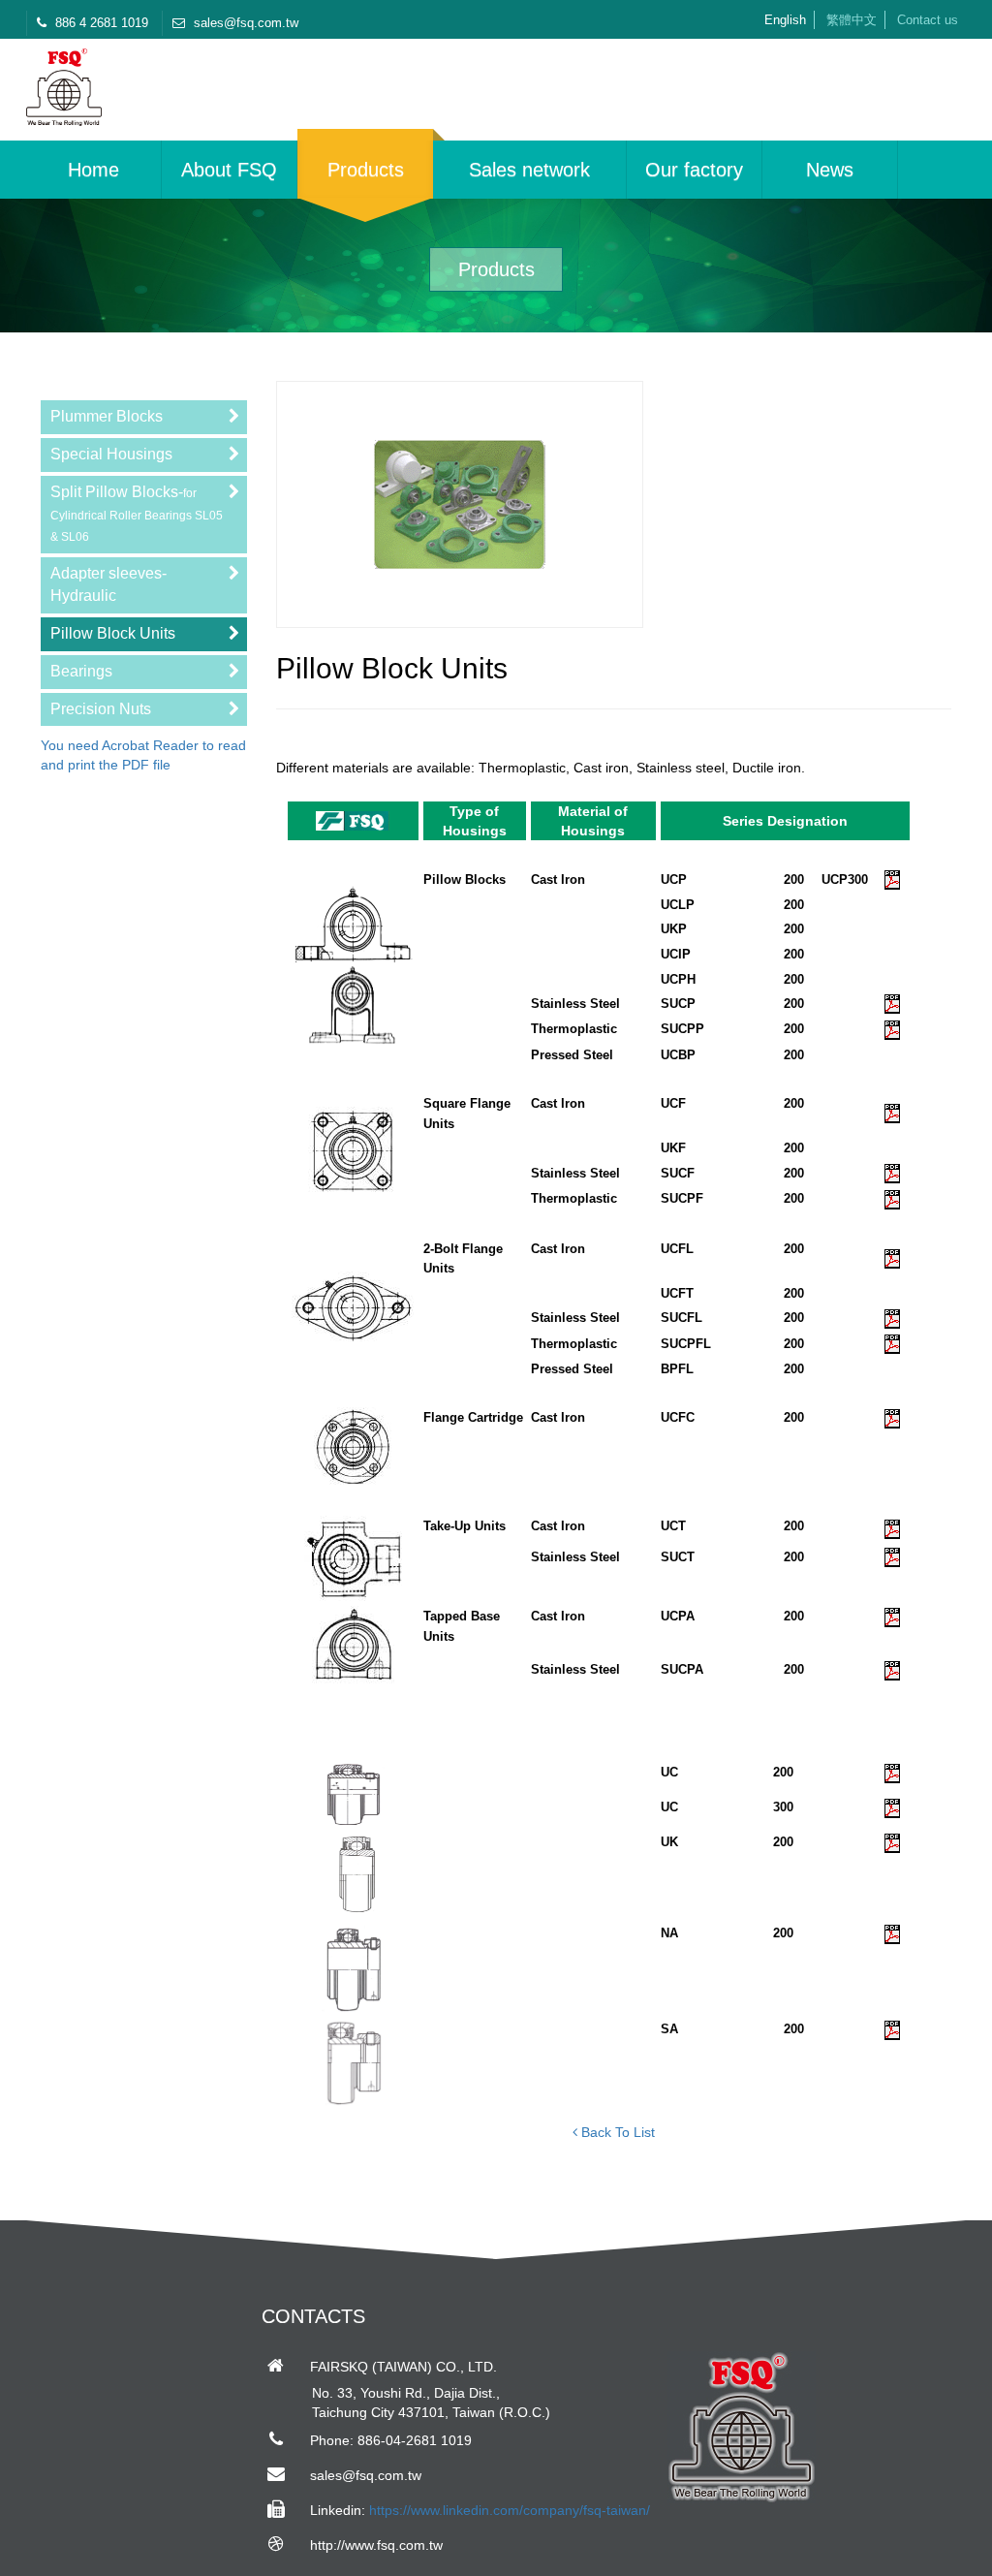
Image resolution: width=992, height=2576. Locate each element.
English (785, 20)
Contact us (928, 20)
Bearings (81, 671)
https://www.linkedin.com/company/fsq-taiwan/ (510, 2510)
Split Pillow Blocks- (137, 514)
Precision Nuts (101, 709)
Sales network (529, 170)
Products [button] (366, 170)
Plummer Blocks (107, 416)
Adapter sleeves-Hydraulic (108, 584)
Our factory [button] (694, 170)
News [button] (830, 170)
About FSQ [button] (229, 170)
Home (93, 170)
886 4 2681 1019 (100, 23)
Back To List (616, 2132)
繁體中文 (852, 20)
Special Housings (111, 454)
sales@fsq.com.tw (244, 23)
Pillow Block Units (113, 633)
